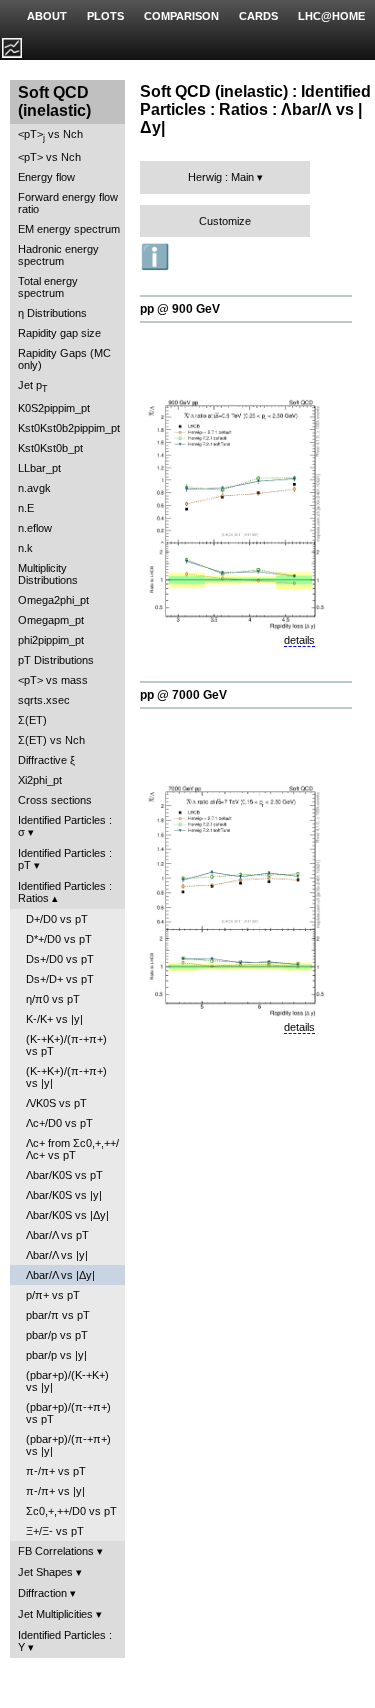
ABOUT (47, 16)
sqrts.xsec (44, 700)
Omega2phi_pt (53, 600)
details (299, 640)
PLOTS (105, 16)
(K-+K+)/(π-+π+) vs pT (66, 1045)
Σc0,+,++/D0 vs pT (71, 1511)
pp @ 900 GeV (180, 309)
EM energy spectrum (69, 229)
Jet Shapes (45, 1572)
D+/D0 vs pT (57, 919)
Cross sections (55, 800)
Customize (225, 221)
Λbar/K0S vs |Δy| (67, 1215)
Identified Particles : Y (65, 1641)
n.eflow (35, 528)
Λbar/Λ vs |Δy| (60, 1275)
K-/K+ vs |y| (54, 1019)
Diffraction (42, 1593)
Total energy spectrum (48, 287)
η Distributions (52, 313)
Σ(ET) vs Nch (51, 740)
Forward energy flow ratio (68, 203)
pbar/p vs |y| (56, 1355)
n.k (25, 548)
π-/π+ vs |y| (55, 1491)
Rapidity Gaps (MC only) (64, 359)
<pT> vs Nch (50, 135)
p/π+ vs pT (53, 1295)
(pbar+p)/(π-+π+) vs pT (68, 1413)
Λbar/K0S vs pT (64, 1175)
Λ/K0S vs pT (56, 1103)
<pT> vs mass (53, 680)
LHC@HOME (331, 16)
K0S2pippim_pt (54, 408)
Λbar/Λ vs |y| (57, 1255)
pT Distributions (56, 660)
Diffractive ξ (46, 760)
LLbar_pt (39, 468)
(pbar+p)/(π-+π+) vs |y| (68, 1445)
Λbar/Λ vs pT (57, 1235)
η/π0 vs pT (53, 999)
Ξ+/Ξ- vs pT (55, 1531)
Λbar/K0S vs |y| (64, 1195)
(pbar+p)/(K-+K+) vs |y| (67, 1381)
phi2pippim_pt (51, 640)
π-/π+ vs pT (56, 1471)
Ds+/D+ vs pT (60, 979)
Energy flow (46, 177)
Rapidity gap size (59, 333)
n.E (26, 508)
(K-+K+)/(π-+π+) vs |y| (66, 1077)
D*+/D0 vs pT (59, 939)
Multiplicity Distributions (48, 574)
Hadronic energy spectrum (58, 255)
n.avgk (34, 488)
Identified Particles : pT (65, 859)
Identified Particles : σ (65, 826)
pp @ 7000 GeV (183, 695)
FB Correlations (56, 1551)
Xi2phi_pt (40, 780)
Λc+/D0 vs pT (59, 1123)
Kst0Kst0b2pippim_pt (69, 428)
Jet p (33, 386)
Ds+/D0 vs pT (60, 959)
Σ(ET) (32, 720)
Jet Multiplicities (55, 1614)
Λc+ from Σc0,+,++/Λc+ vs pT (72, 1149)
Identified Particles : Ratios (65, 892)
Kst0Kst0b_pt (50, 448)
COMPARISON (181, 16)
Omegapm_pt (51, 620)
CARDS (258, 16)
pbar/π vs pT (58, 1315)
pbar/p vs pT (57, 1335)
